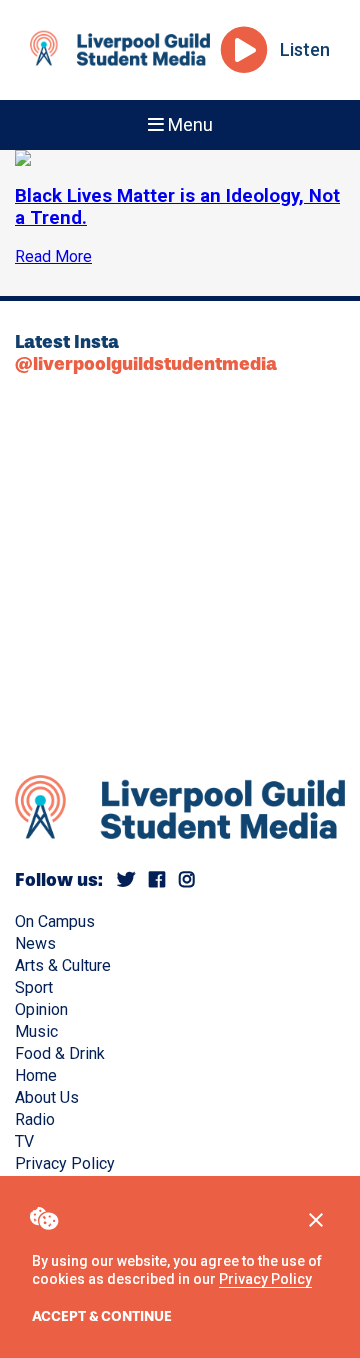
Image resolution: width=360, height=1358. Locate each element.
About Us (47, 1097)
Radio (35, 1119)
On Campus (55, 921)
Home (36, 1075)
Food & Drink (60, 1053)
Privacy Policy (265, 1279)
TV (24, 1141)
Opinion (41, 1009)
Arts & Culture (63, 965)
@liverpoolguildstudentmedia (146, 364)
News (35, 943)
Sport (34, 987)
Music (36, 1031)
